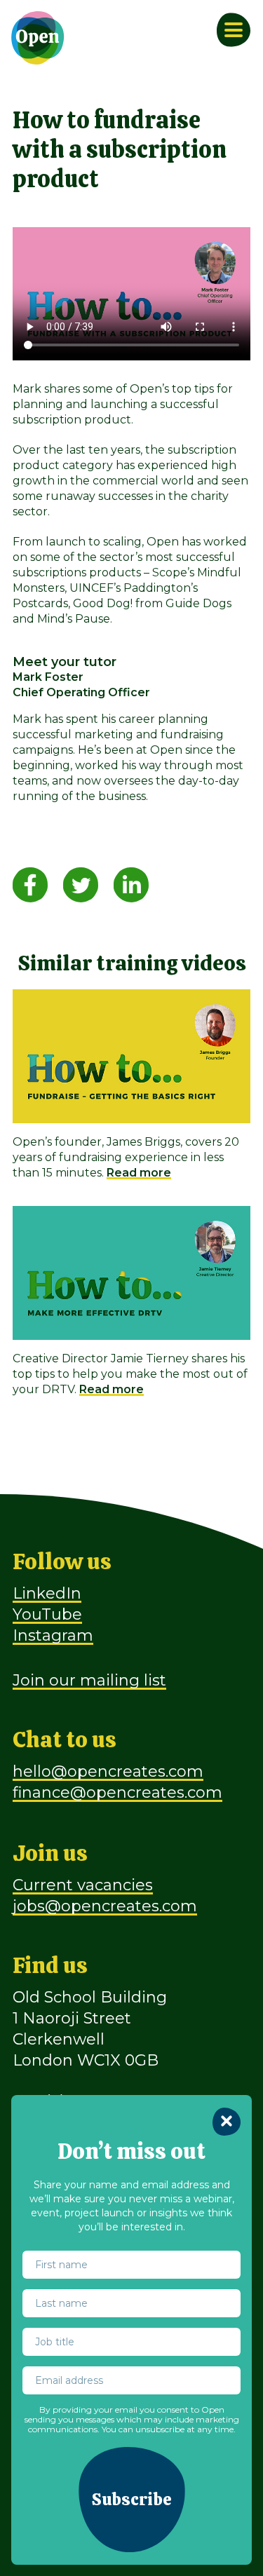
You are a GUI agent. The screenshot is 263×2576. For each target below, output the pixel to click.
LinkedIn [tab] (47, 1593)
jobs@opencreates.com (105, 1906)
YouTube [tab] (47, 1614)
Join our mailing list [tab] (89, 1680)
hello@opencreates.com (108, 1771)
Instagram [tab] (53, 1635)
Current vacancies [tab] (83, 1885)
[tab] (30, 884)
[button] (132, 2500)
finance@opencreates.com (117, 1792)
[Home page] (38, 38)
